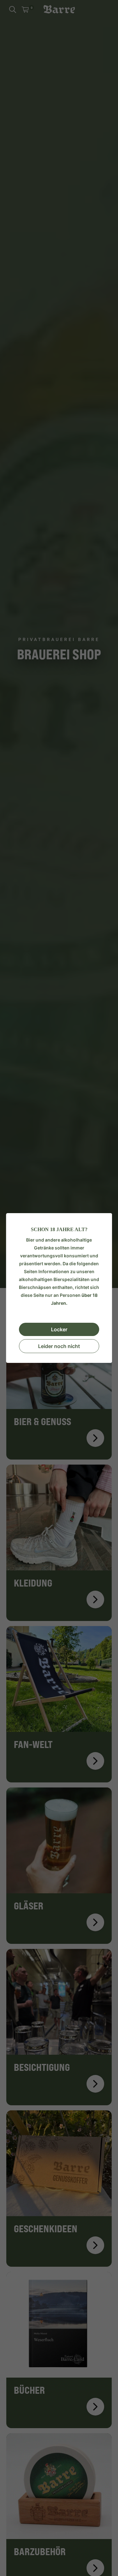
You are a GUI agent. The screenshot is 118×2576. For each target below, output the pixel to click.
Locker (59, 1329)
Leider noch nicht (59, 1346)
